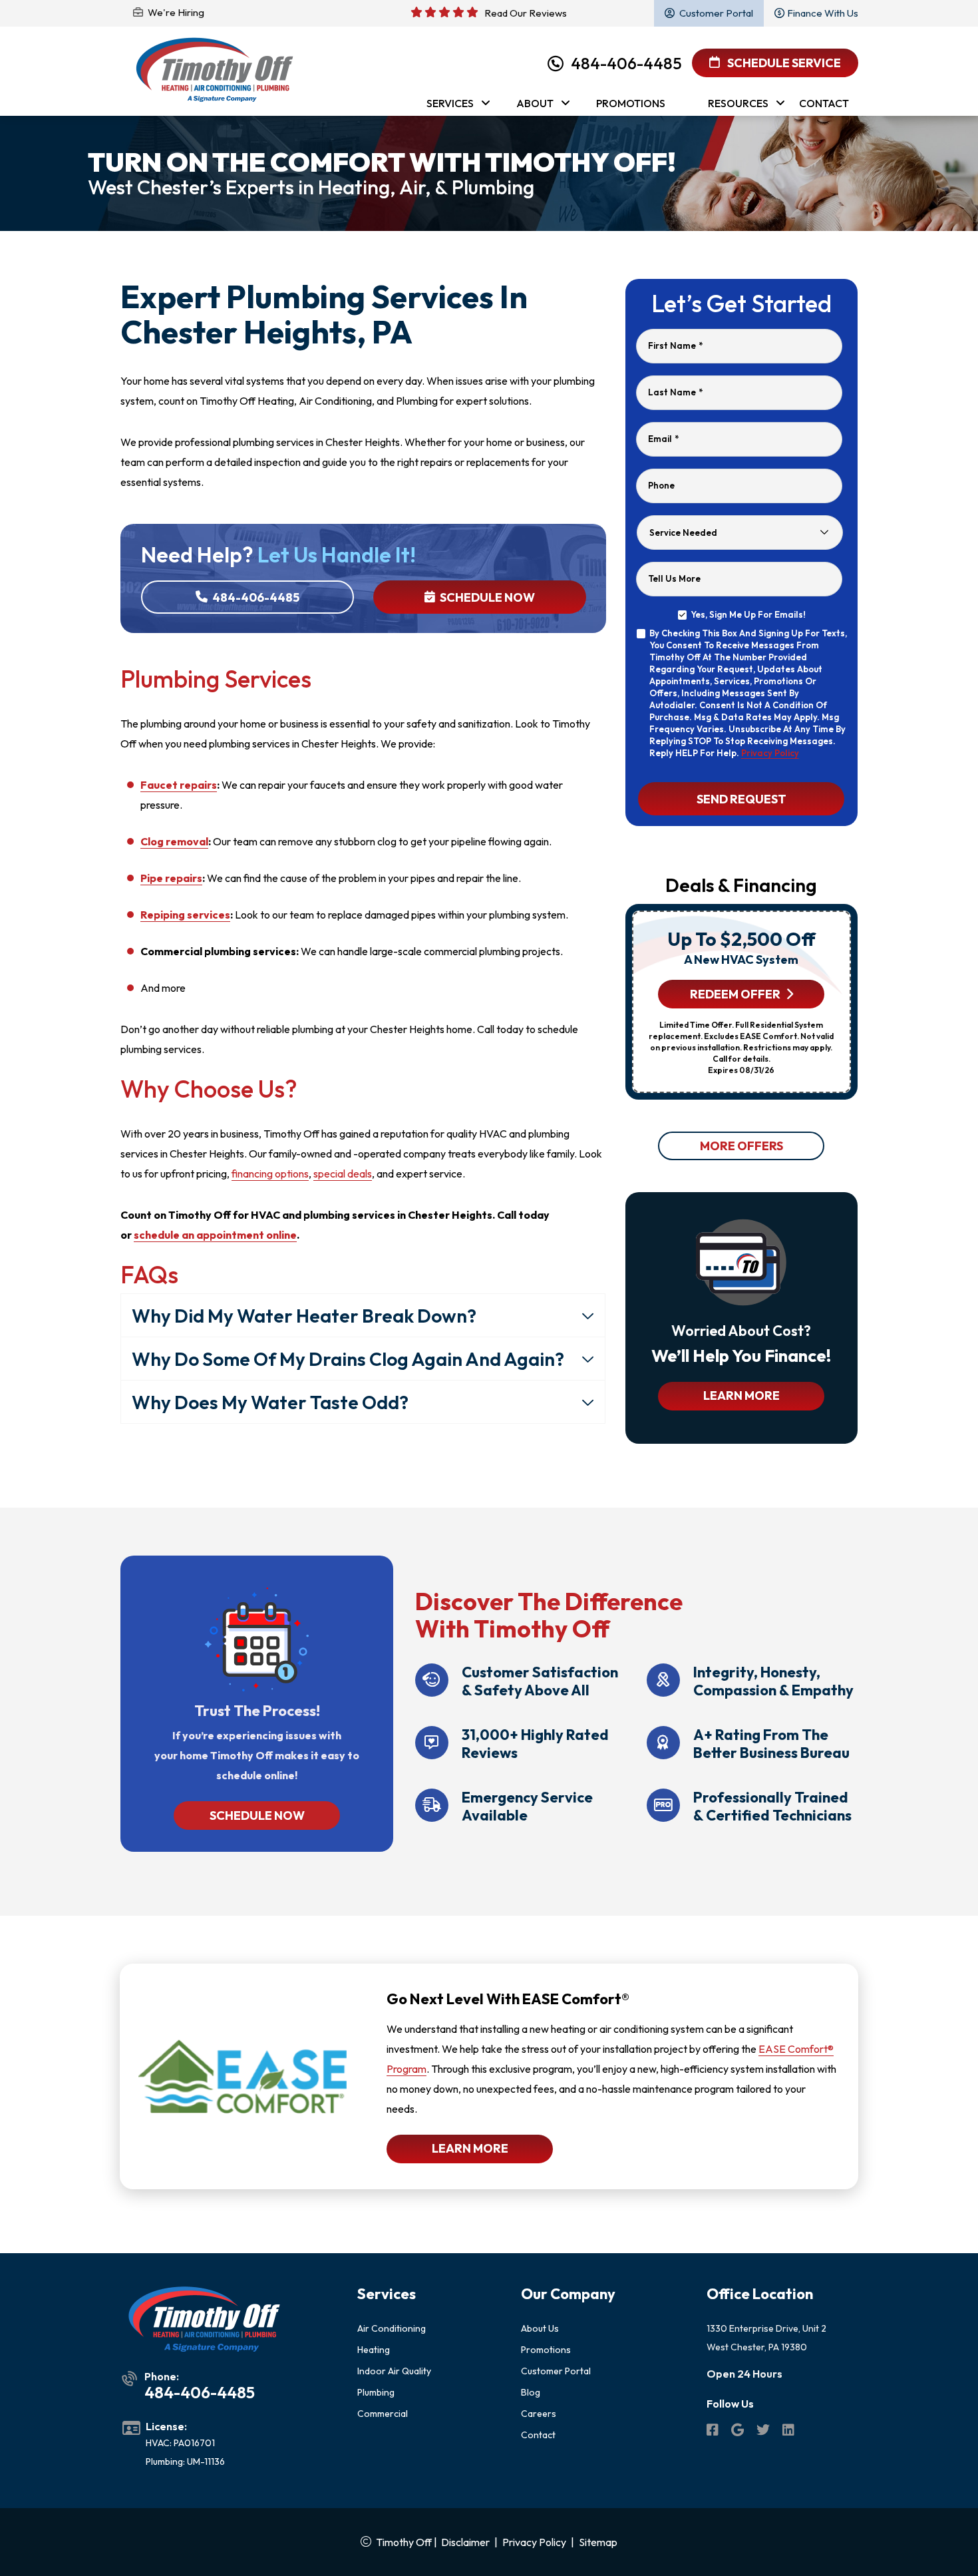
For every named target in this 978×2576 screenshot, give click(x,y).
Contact (538, 2435)
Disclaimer (465, 2542)
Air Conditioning (392, 2328)
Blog (531, 2392)
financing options (270, 1174)
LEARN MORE (741, 1395)
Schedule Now (486, 597)
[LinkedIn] (788, 2432)
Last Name (675, 392)
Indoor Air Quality (394, 2371)
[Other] (738, 2432)
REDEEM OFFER (735, 994)
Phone (661, 485)
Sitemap (598, 2542)
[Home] (215, 70)
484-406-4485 (626, 63)
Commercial (383, 2414)
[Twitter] (764, 2432)
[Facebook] (714, 2432)
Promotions (546, 2350)
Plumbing (376, 2392)
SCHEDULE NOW (257, 1816)
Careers (539, 2414)
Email (663, 439)
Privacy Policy (770, 753)
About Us (540, 2328)
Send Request (741, 798)
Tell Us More (674, 578)
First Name (675, 345)
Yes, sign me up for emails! (748, 614)
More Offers (741, 1146)
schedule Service (783, 63)
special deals (343, 1174)
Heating (374, 2350)
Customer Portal (556, 2371)
